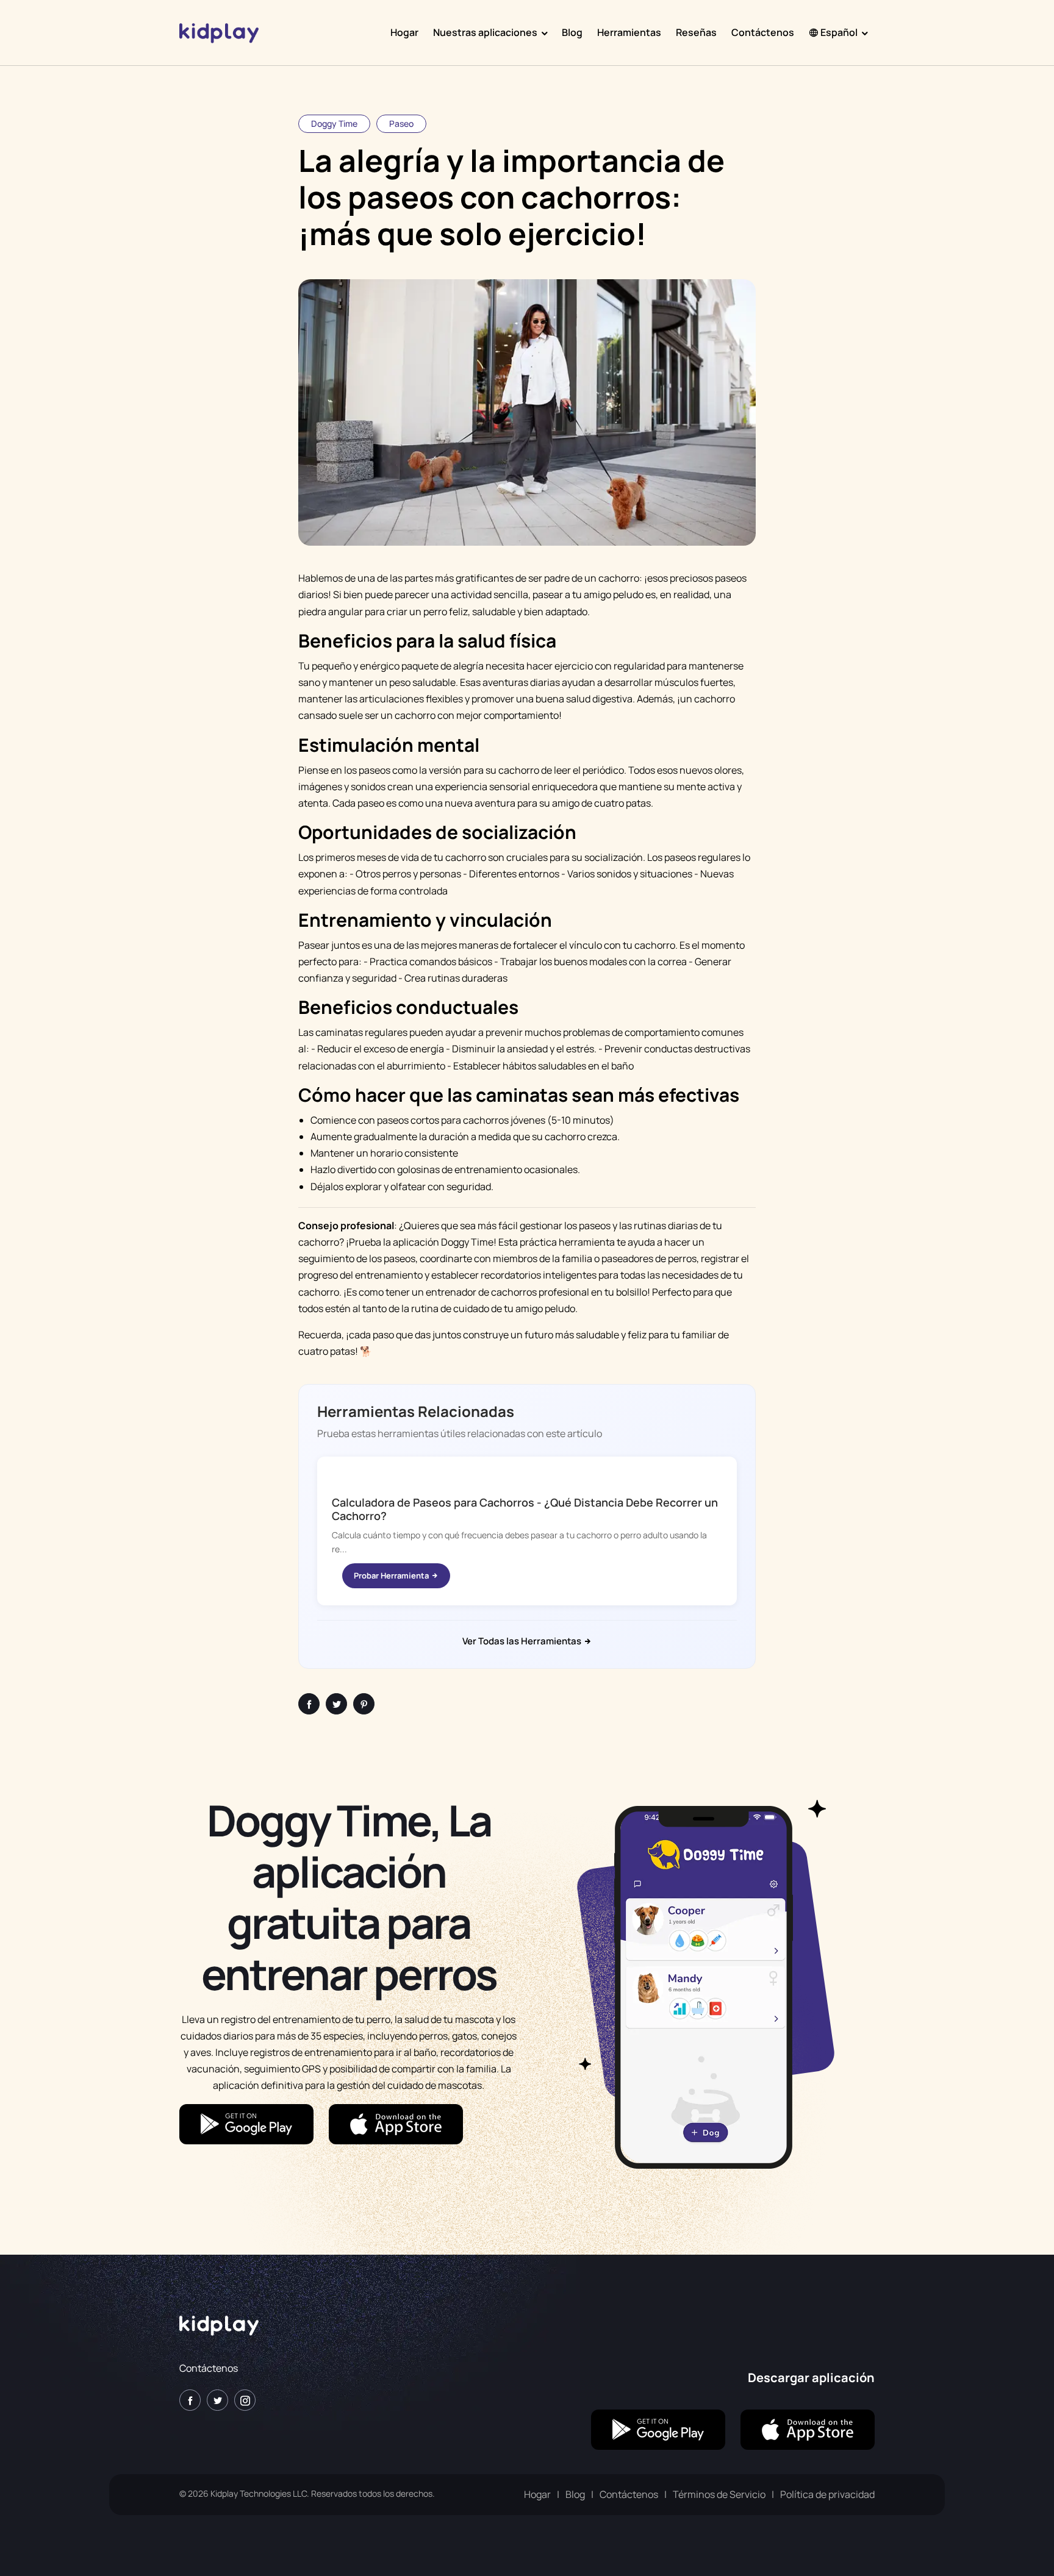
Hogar (404, 32)
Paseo (401, 123)
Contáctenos (763, 32)
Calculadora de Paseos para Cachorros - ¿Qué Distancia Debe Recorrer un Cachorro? (525, 1509)
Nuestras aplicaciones (485, 32)
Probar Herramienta (392, 1575)
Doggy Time (334, 123)
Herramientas (629, 32)
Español (838, 32)
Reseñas (696, 32)
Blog (572, 32)
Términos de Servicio (719, 2494)
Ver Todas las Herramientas (523, 1641)
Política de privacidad (827, 2494)
